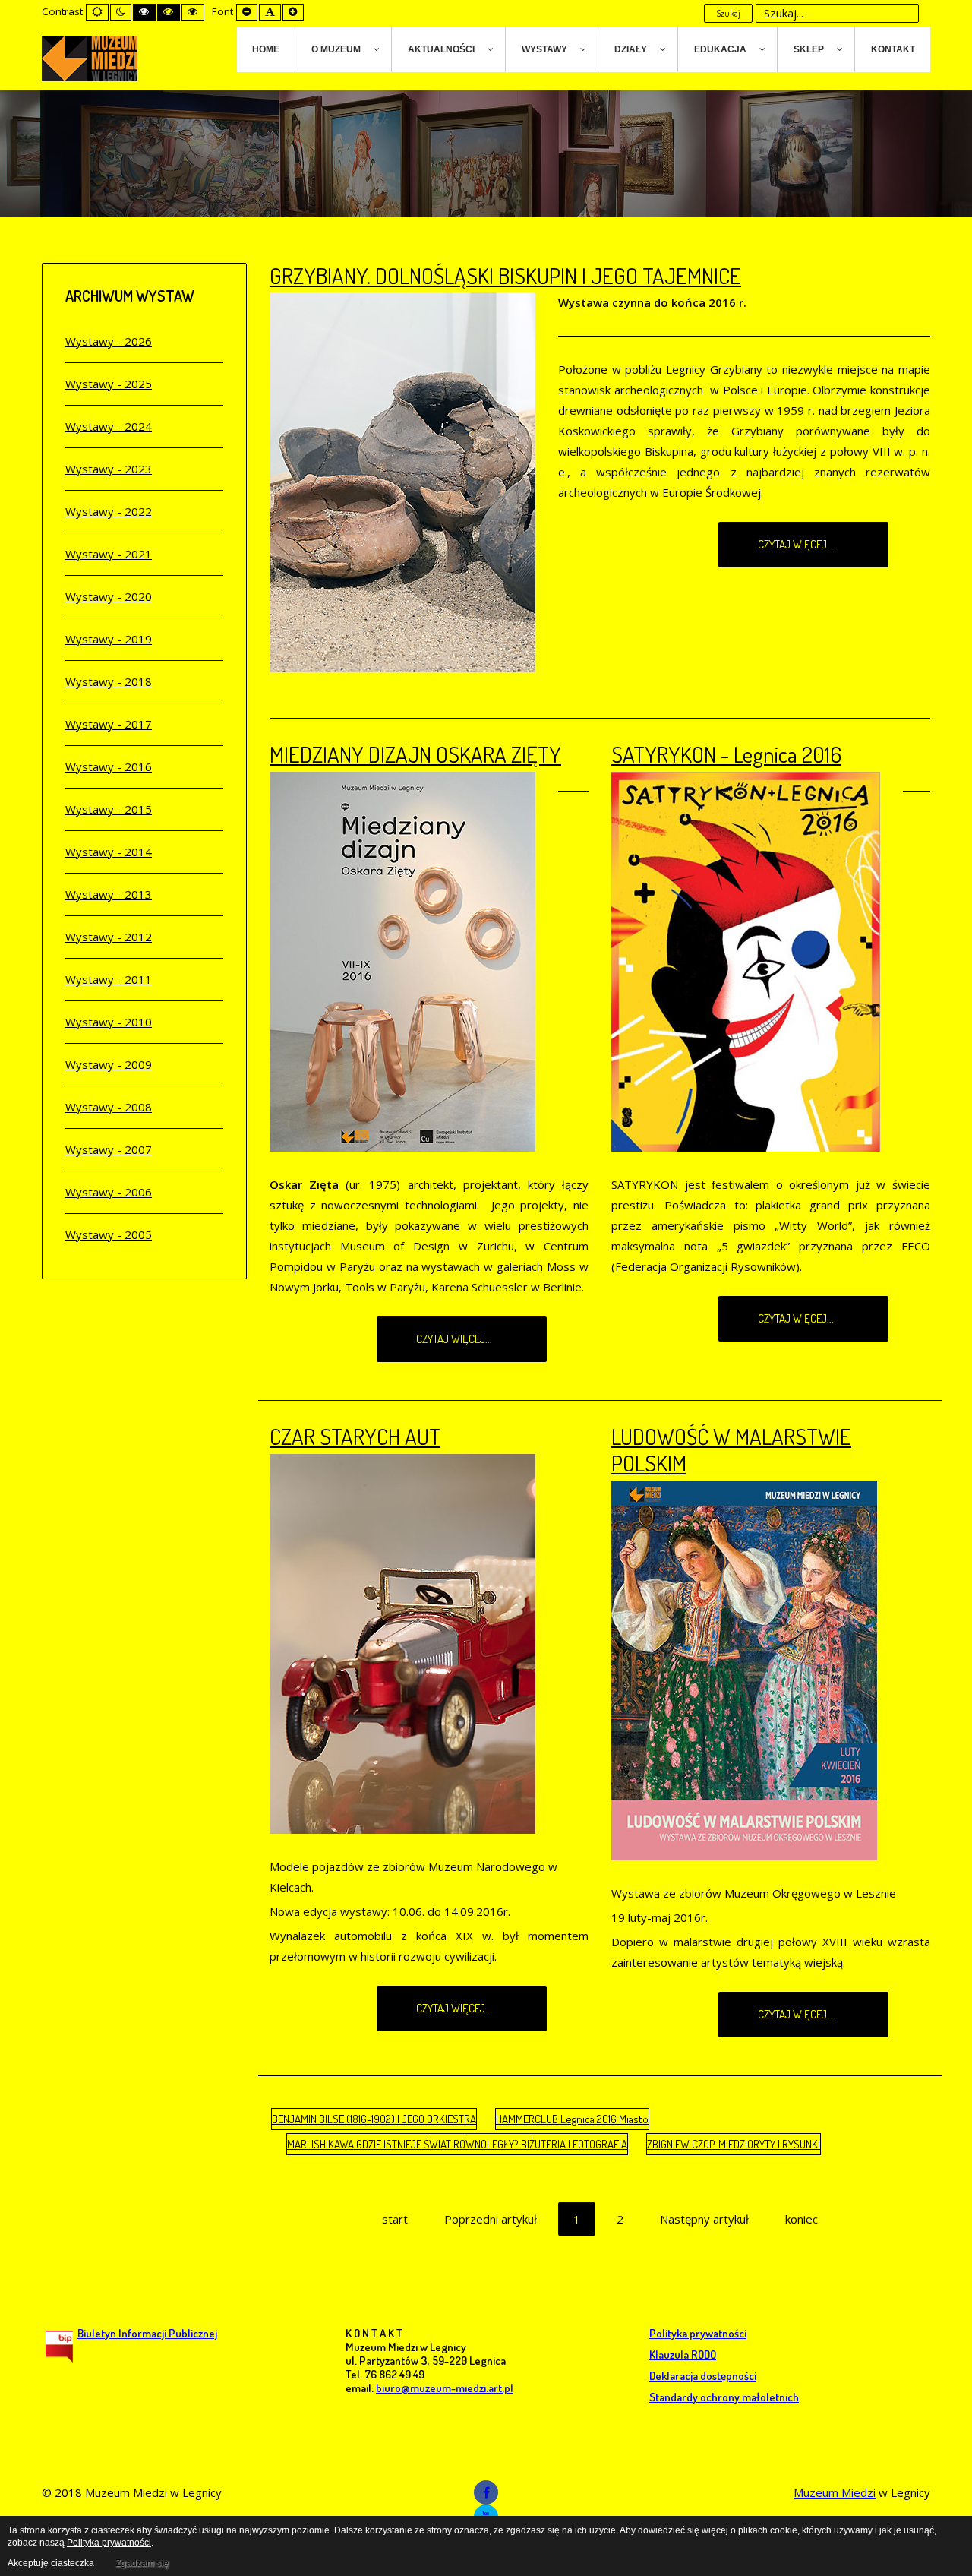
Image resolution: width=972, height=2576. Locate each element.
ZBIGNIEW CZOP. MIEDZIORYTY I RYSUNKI (734, 2144)
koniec (802, 2219)
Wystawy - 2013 (109, 894)
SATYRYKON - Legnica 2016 (726, 754)
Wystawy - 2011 (109, 979)
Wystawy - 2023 (109, 469)
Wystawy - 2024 (109, 426)
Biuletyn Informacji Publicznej (147, 2333)
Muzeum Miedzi (835, 2492)
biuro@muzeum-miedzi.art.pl (445, 2388)
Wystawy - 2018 (109, 681)
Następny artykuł (704, 2219)
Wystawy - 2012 (109, 937)
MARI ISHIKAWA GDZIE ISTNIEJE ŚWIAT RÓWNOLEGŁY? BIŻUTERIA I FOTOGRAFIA (457, 2144)
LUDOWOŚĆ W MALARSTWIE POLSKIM (731, 1449)
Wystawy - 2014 (109, 852)
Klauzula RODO (683, 2355)
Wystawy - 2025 (109, 384)
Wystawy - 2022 (109, 511)
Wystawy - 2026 (109, 341)
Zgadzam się (142, 2563)
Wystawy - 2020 (109, 596)
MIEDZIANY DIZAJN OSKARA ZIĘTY (415, 754)
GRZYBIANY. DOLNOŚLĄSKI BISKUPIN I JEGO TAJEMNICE (505, 275)
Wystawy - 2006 (109, 1192)
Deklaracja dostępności (703, 2376)
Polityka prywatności (698, 2333)
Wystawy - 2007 (109, 1149)
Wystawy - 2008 (109, 1107)
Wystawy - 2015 (109, 809)
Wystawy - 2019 (109, 639)
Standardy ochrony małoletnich (724, 2397)
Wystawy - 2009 (109, 1064)
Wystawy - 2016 (109, 766)
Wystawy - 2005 (109, 1234)
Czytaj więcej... (797, 544)
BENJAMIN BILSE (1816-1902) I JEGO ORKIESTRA (374, 2119)
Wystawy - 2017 (109, 724)
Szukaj (728, 13)
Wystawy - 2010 (109, 1022)
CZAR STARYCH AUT (355, 1436)
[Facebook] (486, 2492)
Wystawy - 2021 (109, 554)
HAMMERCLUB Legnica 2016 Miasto (572, 2119)
